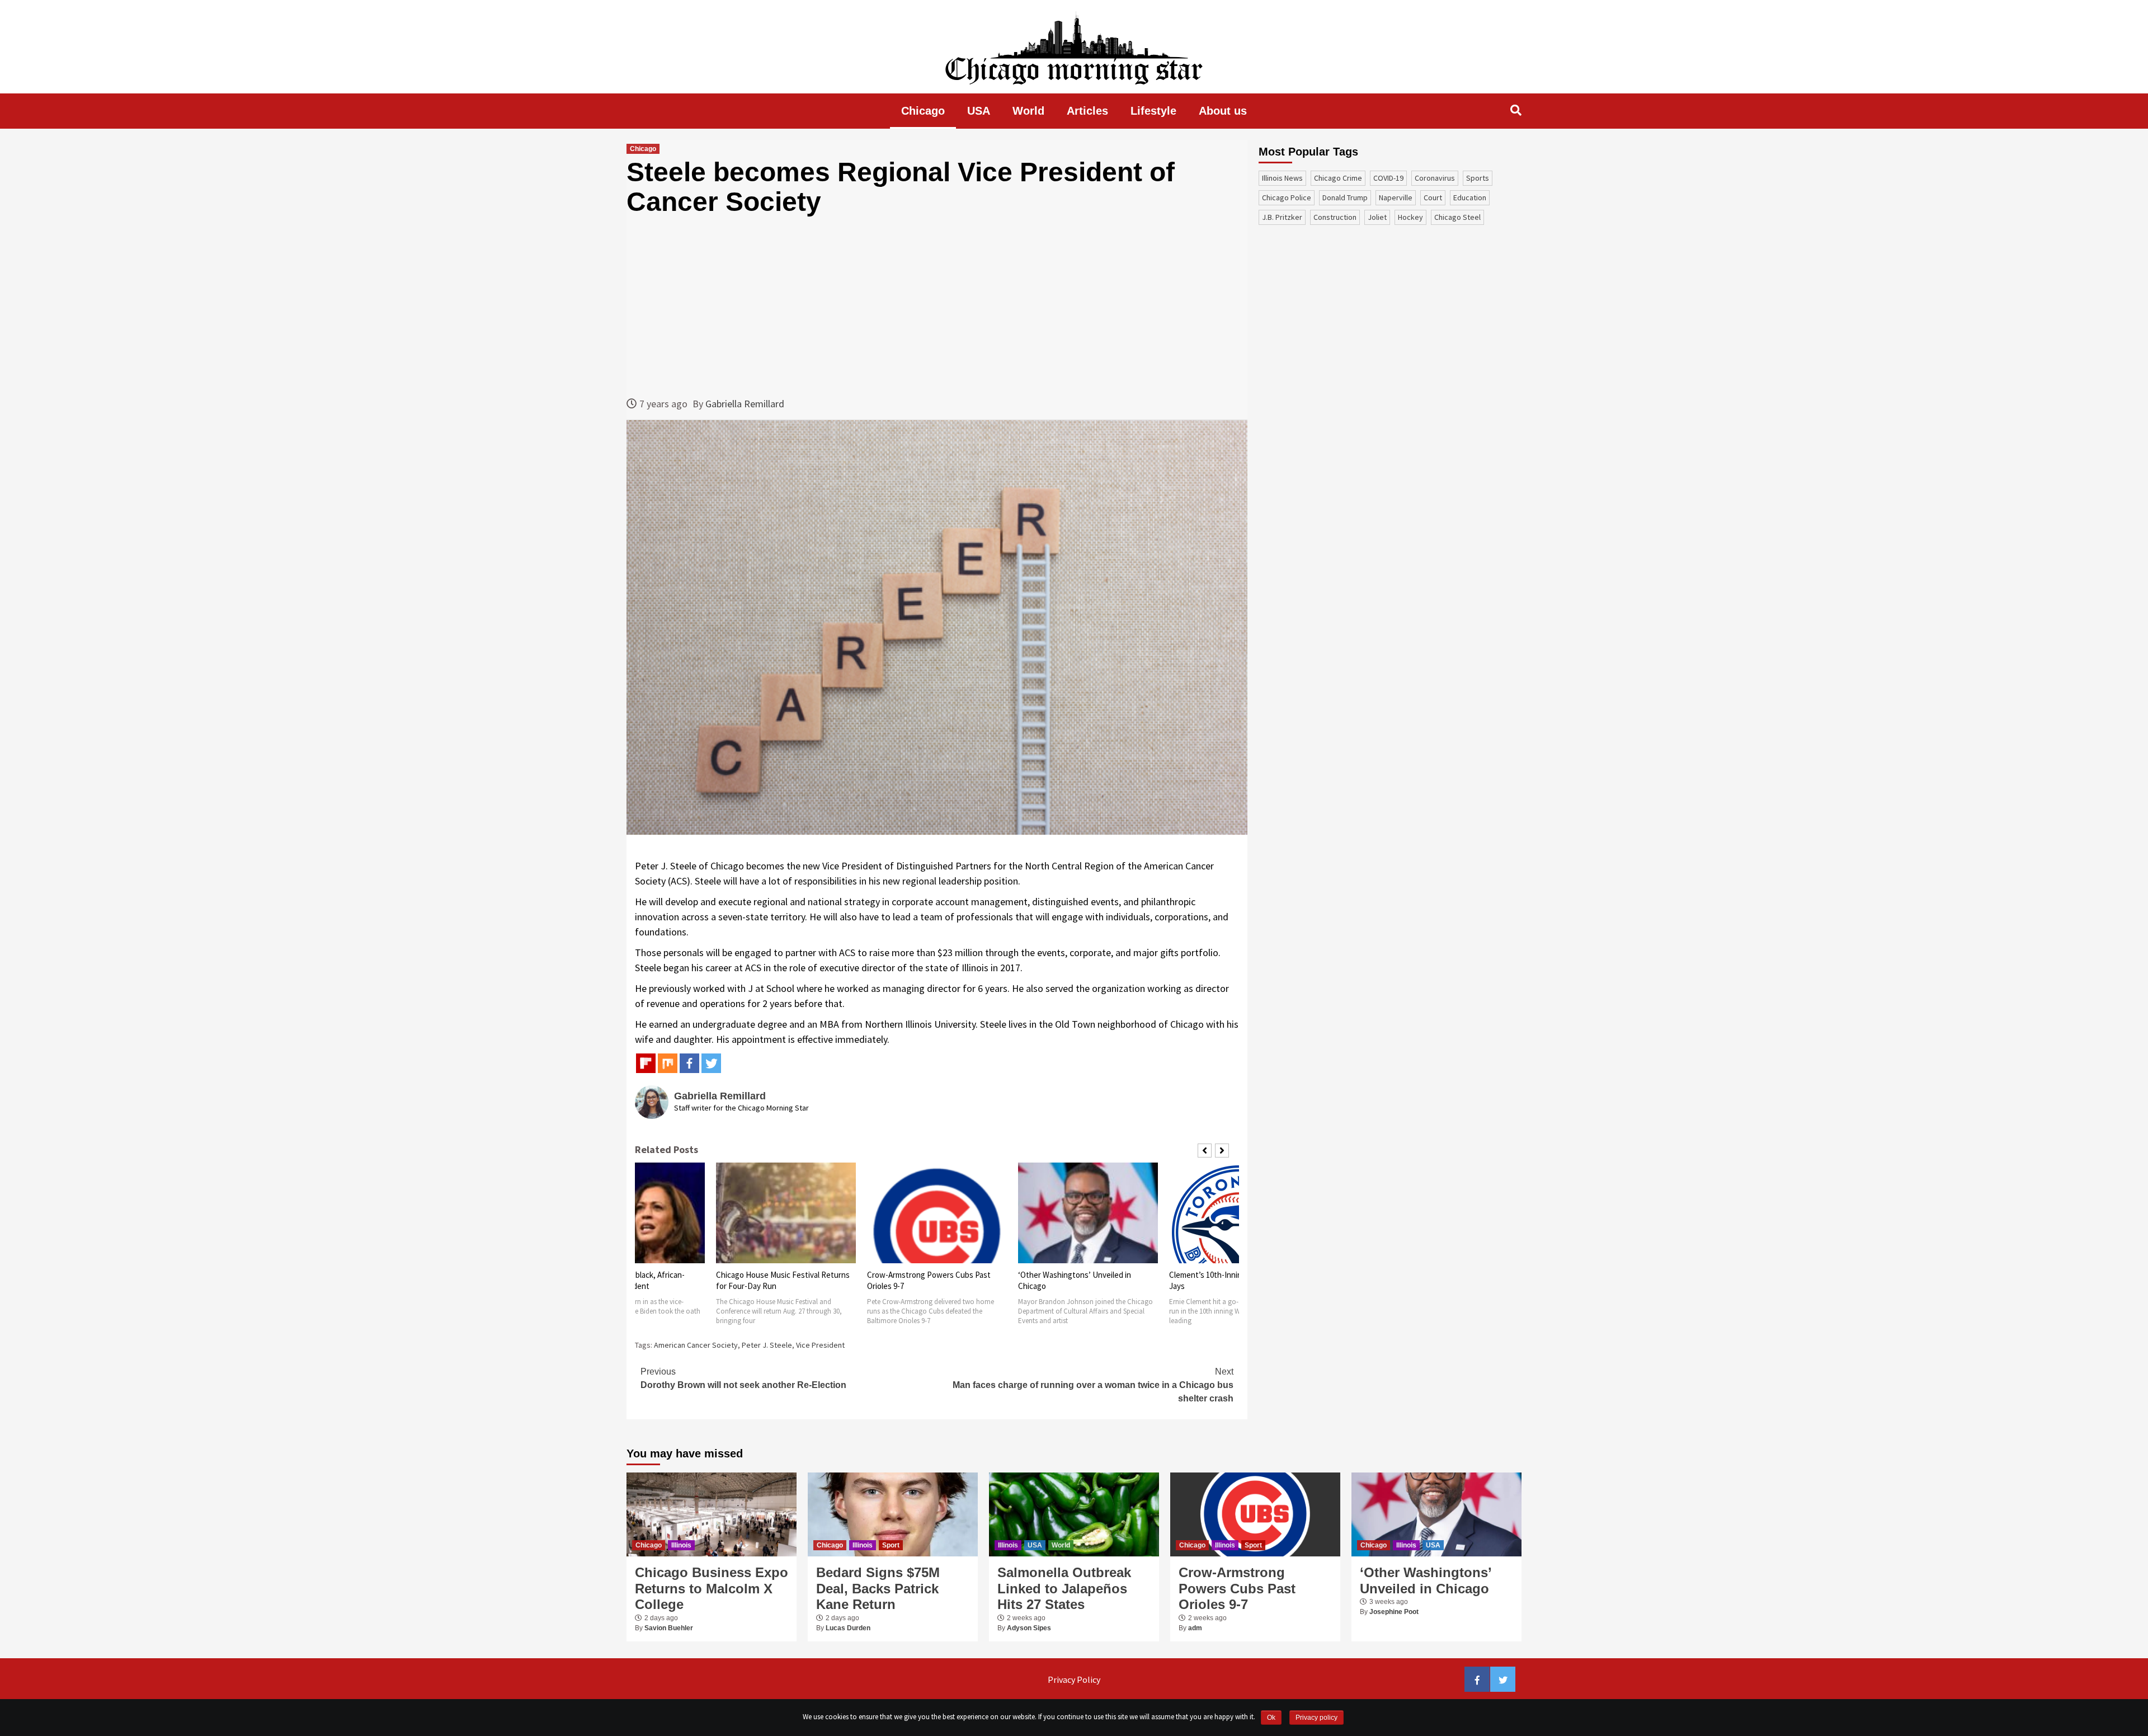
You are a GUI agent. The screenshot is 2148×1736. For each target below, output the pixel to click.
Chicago (923, 111)
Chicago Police (1287, 197)
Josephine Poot (1394, 1612)
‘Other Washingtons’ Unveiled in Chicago (1426, 1580)
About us (1223, 111)
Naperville (1396, 197)
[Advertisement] (937, 307)
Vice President (820, 1345)
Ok (1271, 1718)
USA (979, 111)
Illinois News (1282, 178)
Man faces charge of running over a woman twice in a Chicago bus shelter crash (1093, 1385)
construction (1335, 217)
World (1028, 111)
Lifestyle (1153, 111)
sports (1478, 178)
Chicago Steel (1457, 217)
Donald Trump (1345, 197)
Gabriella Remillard (745, 404)
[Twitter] (711, 1063)
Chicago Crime (1338, 178)
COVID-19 (1388, 178)
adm (1195, 1628)
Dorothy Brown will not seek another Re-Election (743, 1378)
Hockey (1410, 217)
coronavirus (1435, 178)
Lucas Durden (848, 1628)
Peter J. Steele (767, 1345)
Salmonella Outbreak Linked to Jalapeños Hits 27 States (1064, 1589)
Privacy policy (1316, 1718)
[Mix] (668, 1063)
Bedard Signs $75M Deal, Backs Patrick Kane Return (878, 1589)
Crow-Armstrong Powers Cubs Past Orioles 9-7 (1237, 1589)
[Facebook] (689, 1063)
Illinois (681, 1545)
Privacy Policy (1074, 1679)
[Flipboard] (646, 1063)
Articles (1087, 111)
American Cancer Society (696, 1345)
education (1470, 197)
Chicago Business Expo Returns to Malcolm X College (712, 1589)
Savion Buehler (669, 1628)
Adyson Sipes (1029, 1628)
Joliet (1377, 217)
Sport (891, 1545)
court (1433, 197)
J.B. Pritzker (1282, 217)
